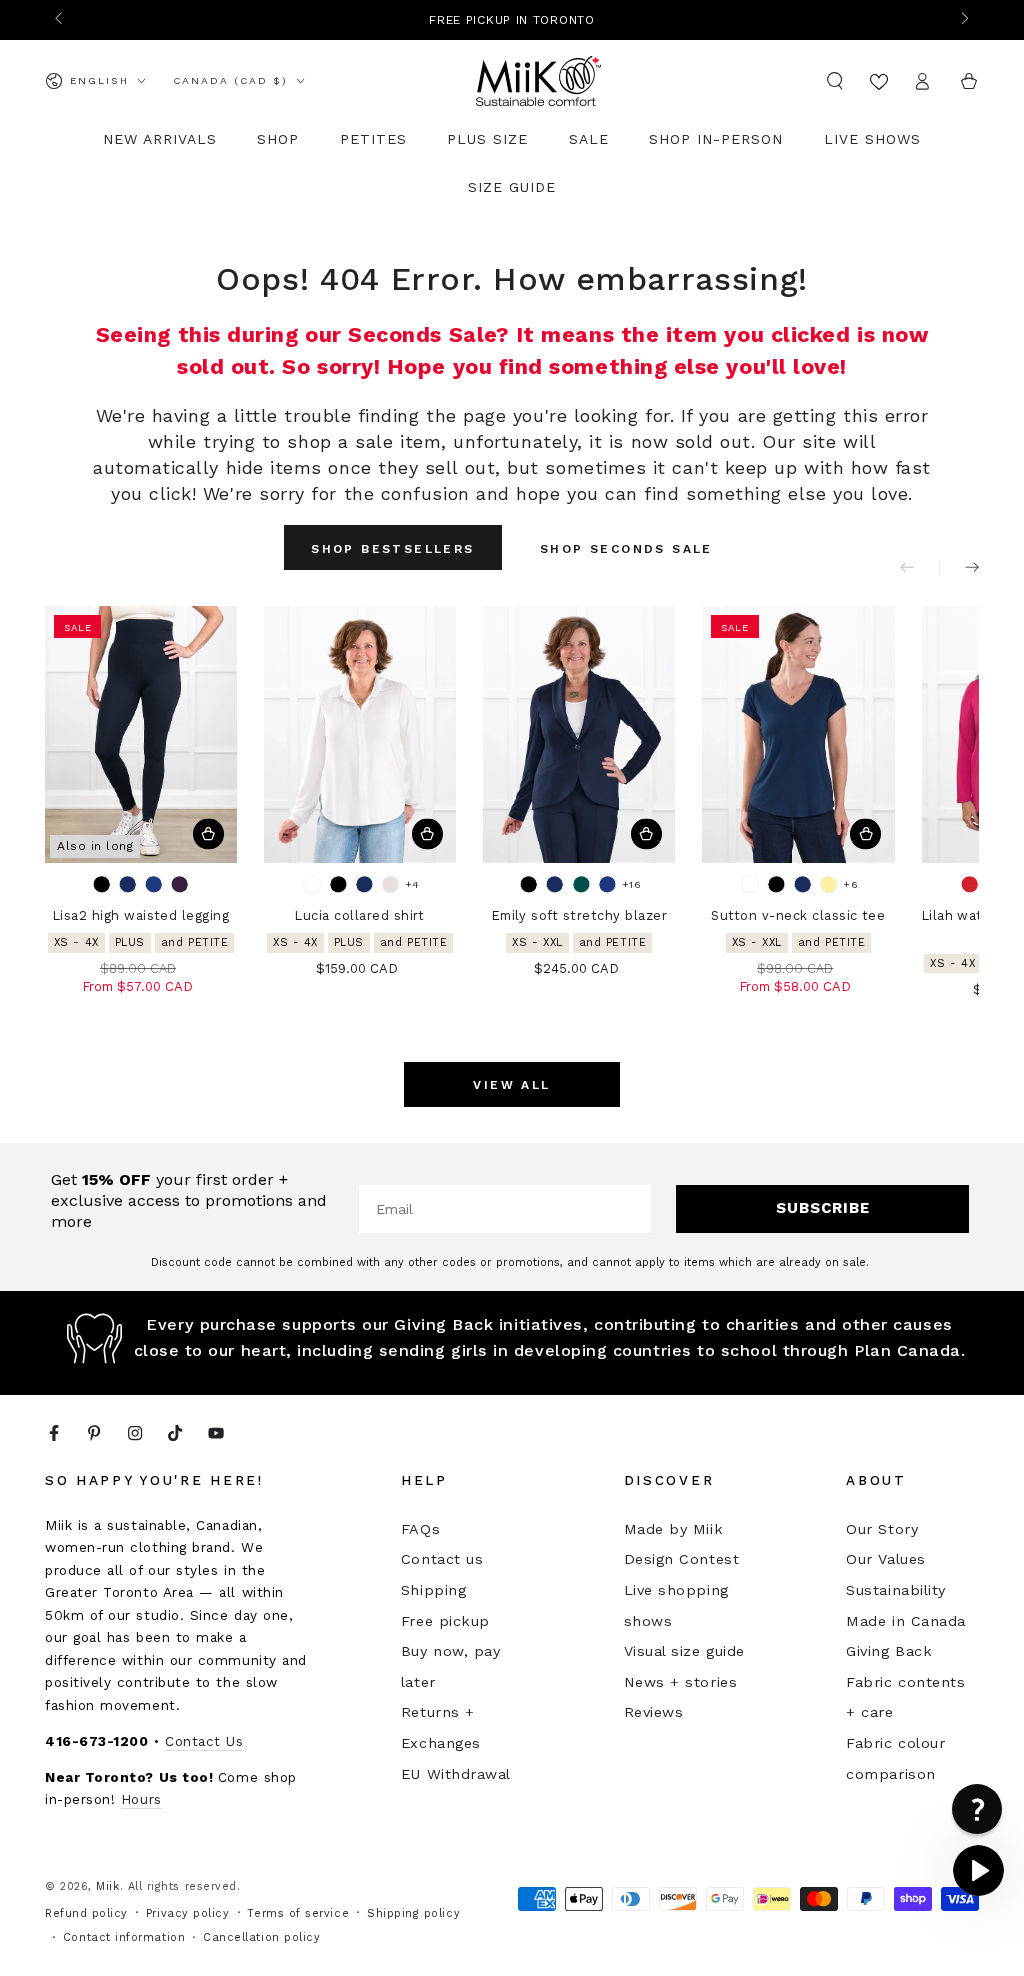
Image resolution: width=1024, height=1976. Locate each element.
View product (208, 834)
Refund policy (86, 1913)
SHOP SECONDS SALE (626, 549)
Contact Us (204, 1741)
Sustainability (896, 1590)
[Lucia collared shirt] (360, 734)
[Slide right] (963, 20)
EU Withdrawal (456, 1774)
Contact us (442, 1559)
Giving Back (889, 1651)
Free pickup (445, 1621)
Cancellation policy (261, 1937)
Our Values (885, 1559)
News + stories (681, 1682)
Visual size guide (684, 1651)
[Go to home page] (538, 81)
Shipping (433, 1590)
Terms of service (298, 1913)
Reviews (654, 1712)
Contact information (124, 1937)
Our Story (882, 1529)
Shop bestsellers (392, 549)
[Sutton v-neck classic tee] (798, 734)
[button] (835, 81)
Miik (107, 1886)
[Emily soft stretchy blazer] (579, 734)
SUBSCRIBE (823, 1208)
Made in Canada (906, 1621)
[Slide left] (60, 20)
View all (511, 1085)
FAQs (420, 1529)
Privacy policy (188, 1913)
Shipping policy (413, 1913)
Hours (141, 1799)
